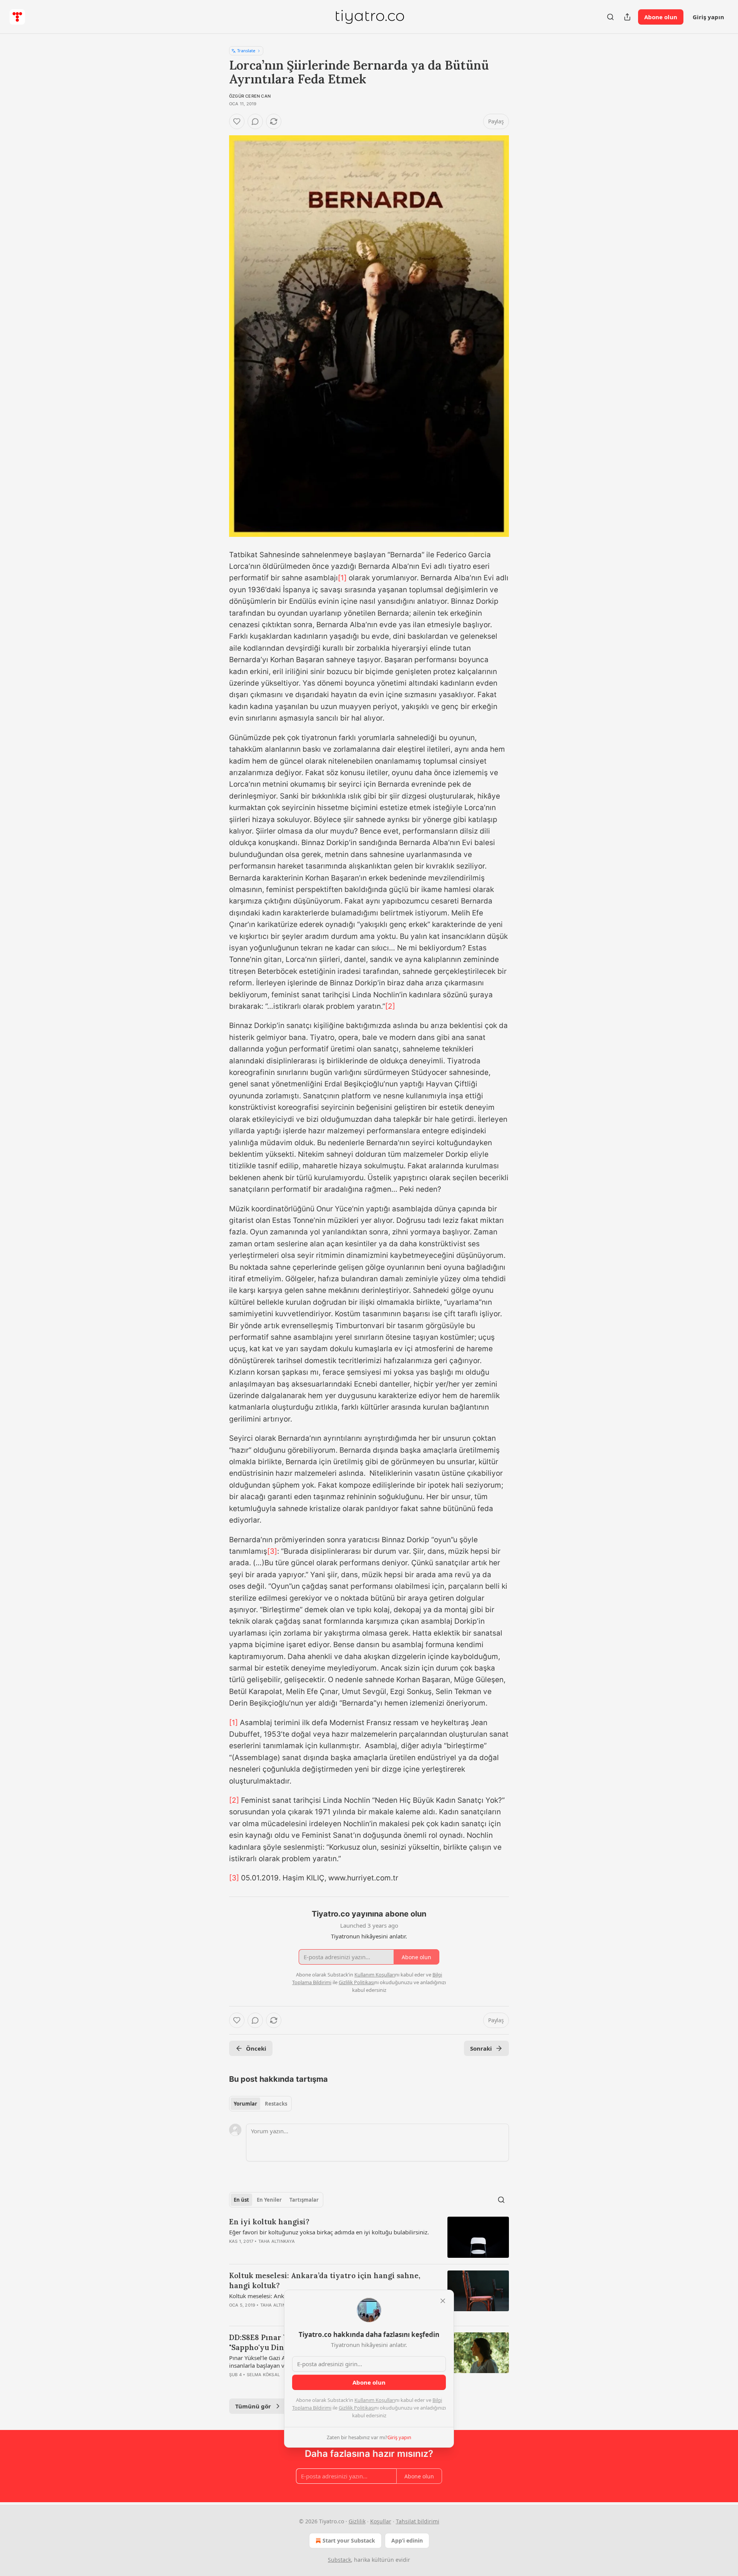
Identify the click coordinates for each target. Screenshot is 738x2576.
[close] (443, 2301)
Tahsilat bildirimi (418, 2521)
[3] (272, 1551)
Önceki (256, 2048)
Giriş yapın (708, 17)
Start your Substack (349, 2540)
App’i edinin (407, 2540)
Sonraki (481, 2048)
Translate (246, 51)
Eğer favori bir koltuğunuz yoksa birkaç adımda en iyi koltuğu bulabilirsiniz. (329, 2232)
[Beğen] (237, 121)
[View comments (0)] (255, 121)
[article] (369, 2237)
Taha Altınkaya (277, 2241)
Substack (339, 2560)
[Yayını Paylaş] (627, 17)
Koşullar (381, 2521)
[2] (390, 1006)
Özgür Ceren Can (250, 96)
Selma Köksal (263, 2375)
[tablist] (260, 2104)
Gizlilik (357, 2521)
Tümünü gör (253, 2406)
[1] (342, 578)
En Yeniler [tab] (269, 2200)
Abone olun (661, 17)
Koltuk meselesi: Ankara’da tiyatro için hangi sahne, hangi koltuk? (325, 2280)
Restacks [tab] (276, 2104)
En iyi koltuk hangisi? (269, 2222)
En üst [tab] (241, 2200)
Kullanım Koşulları (375, 2400)
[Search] (610, 17)
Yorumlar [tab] (245, 2104)
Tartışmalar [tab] (304, 2200)
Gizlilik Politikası (357, 2408)
